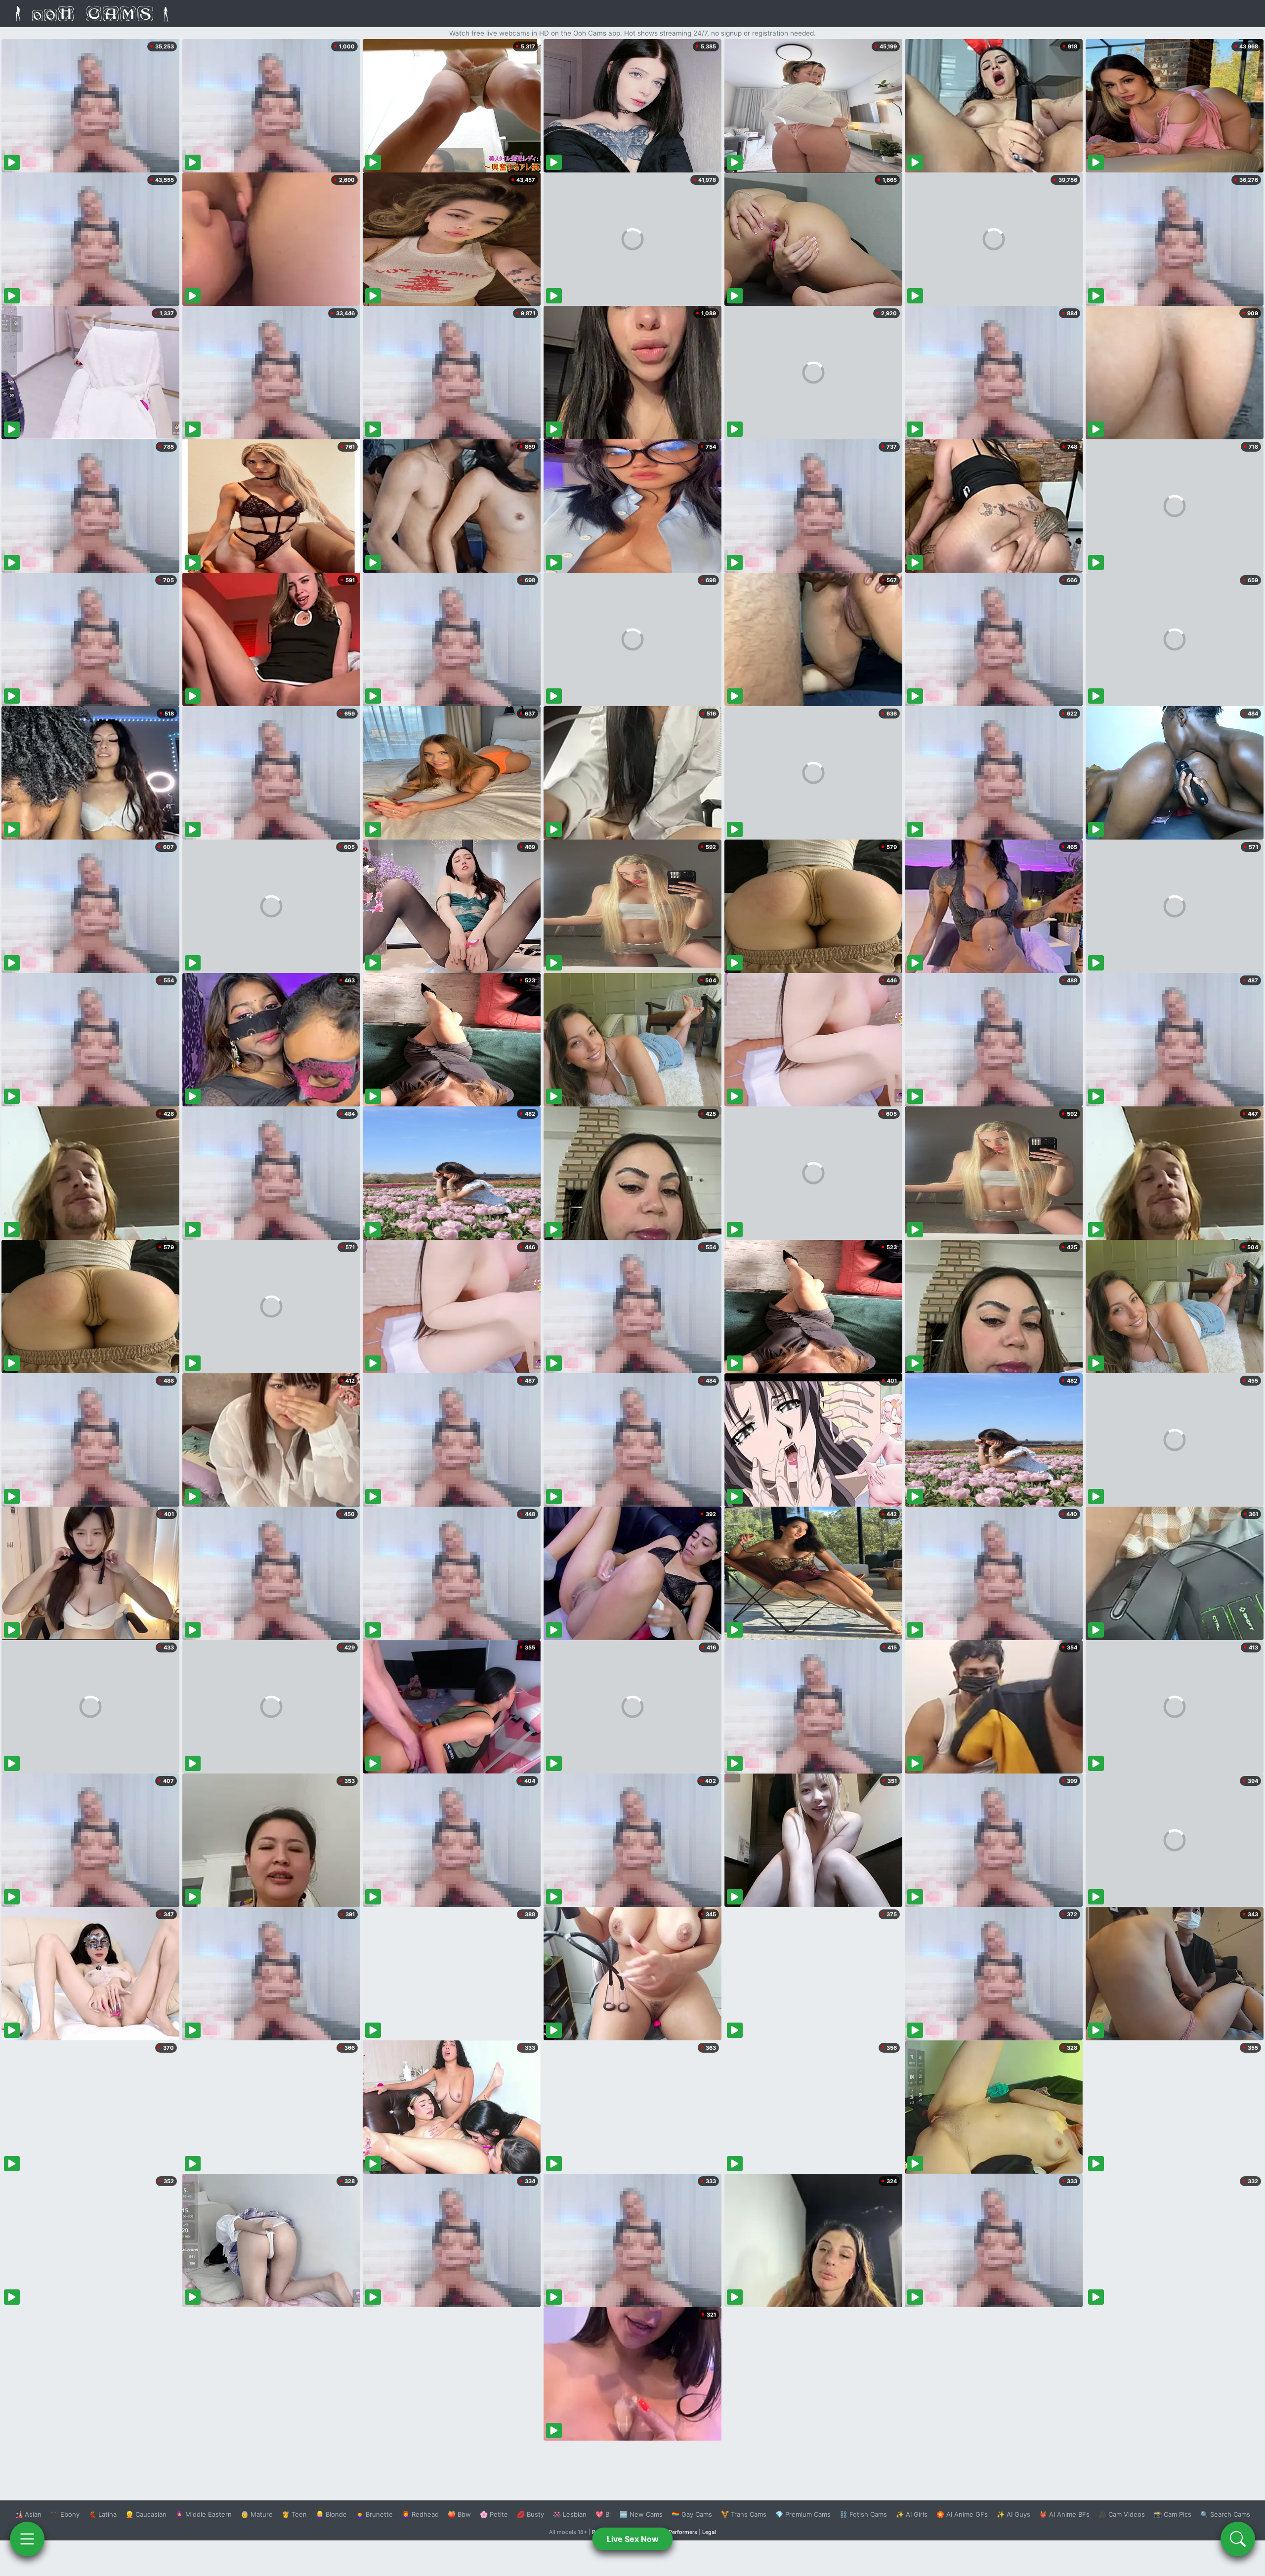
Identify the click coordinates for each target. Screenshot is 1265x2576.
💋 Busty (530, 2514)
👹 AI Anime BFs (1064, 2514)
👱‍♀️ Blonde (331, 2514)
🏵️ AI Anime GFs (962, 2514)
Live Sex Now (633, 2539)
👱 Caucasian (146, 2514)
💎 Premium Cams (803, 2514)
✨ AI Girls (912, 2514)
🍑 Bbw (459, 2514)
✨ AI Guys (1013, 2514)
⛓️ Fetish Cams (863, 2514)
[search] (1238, 2539)
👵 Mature (257, 2514)
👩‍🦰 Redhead (420, 2514)
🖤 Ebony (65, 2514)
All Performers (679, 2532)
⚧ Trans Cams (744, 2514)
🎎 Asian (28, 2514)
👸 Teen (294, 2514)
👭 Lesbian (570, 2514)
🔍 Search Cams (1225, 2514)
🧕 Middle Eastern (204, 2514)
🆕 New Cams (641, 2514)
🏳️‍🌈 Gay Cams (692, 2514)
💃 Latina (103, 2514)
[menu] (27, 2539)
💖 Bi (603, 2514)
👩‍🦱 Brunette (374, 2514)
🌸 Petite (494, 2514)
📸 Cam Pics (1173, 2514)
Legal (709, 2532)
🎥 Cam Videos (1122, 2514)
